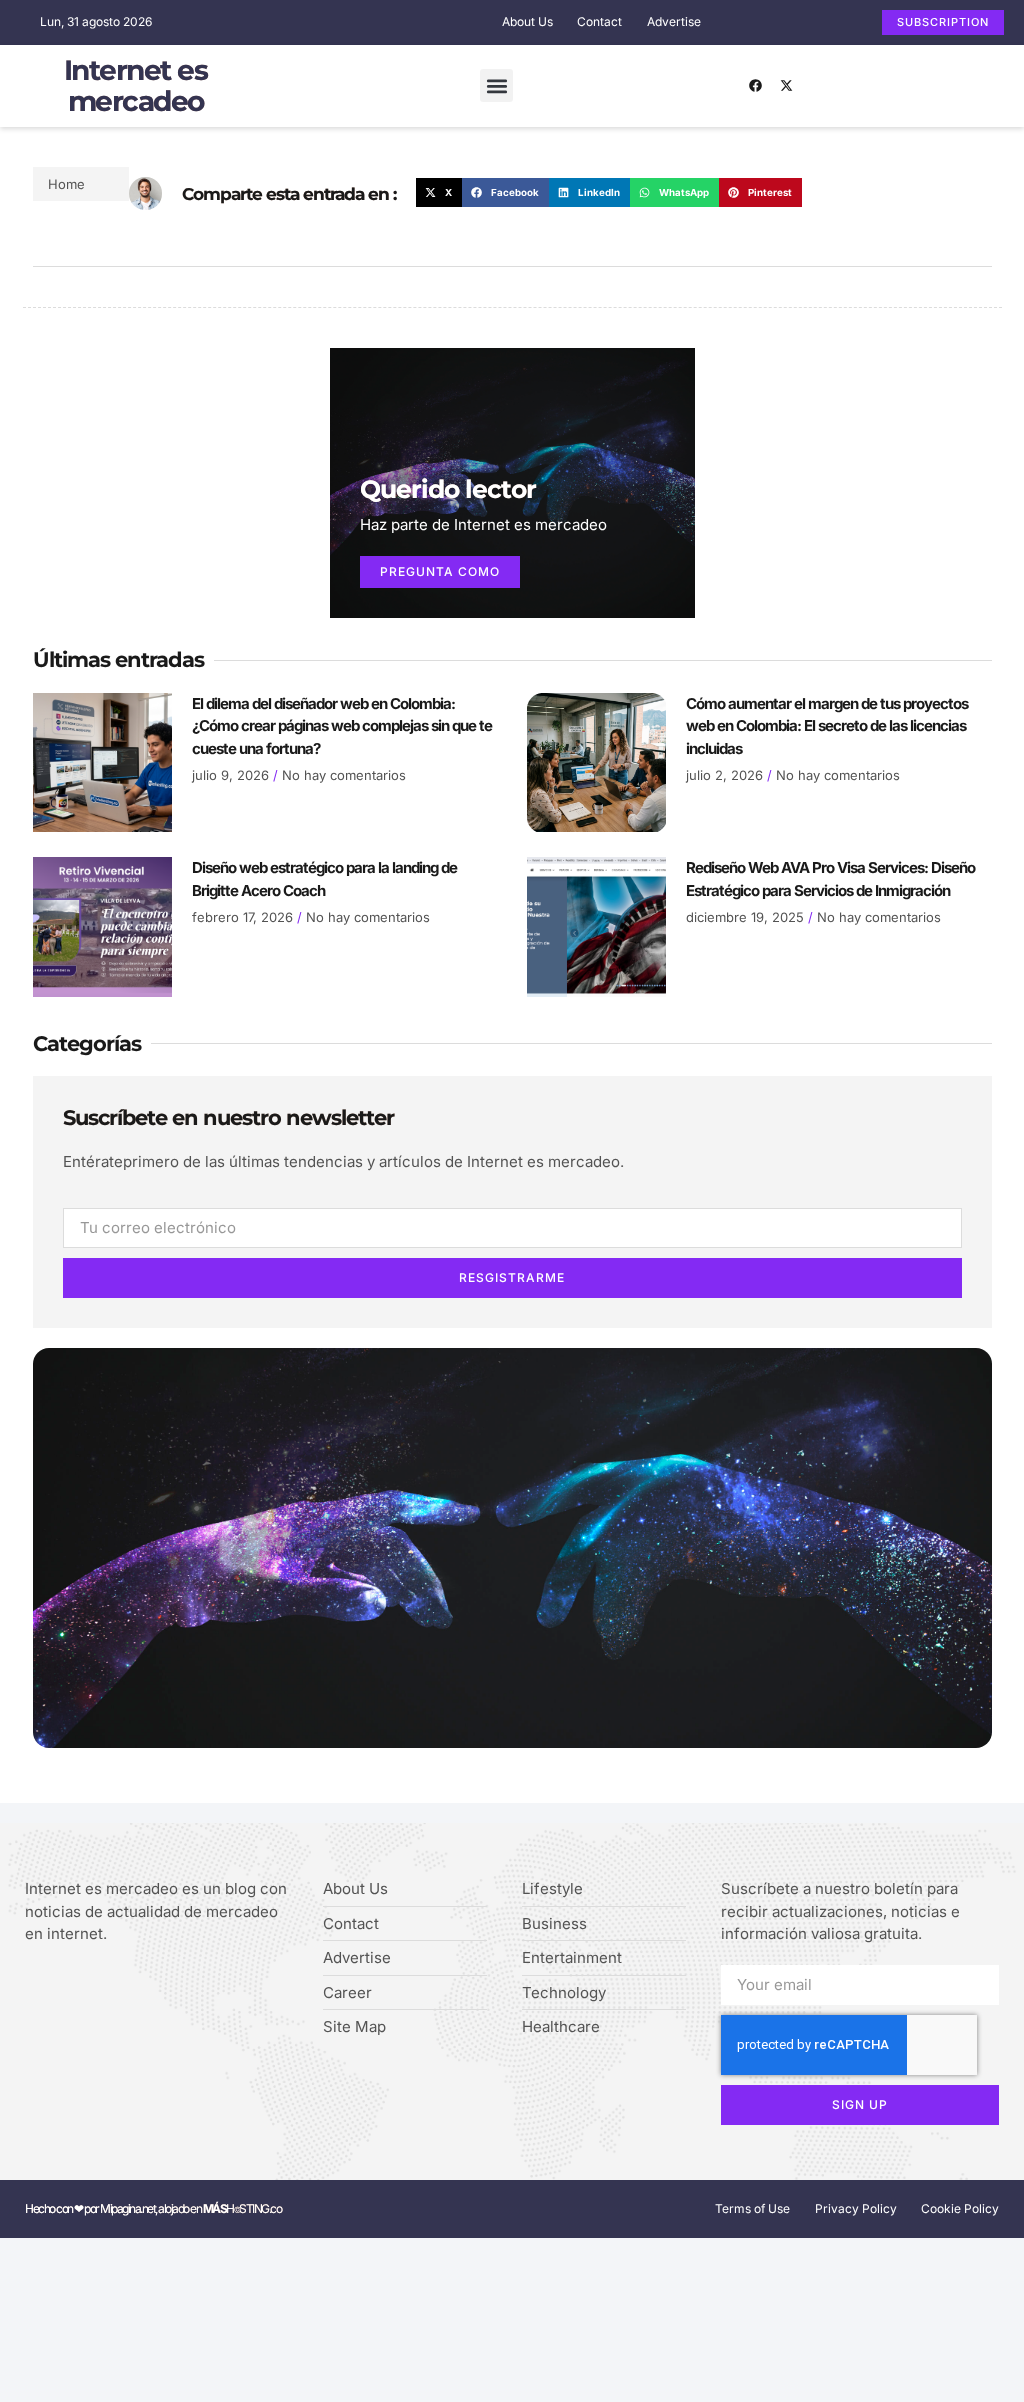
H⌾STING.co (242, 2208)
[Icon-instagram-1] (93, 1986)
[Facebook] (756, 86)
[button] (496, 85)
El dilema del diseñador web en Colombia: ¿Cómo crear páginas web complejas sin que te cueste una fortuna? (342, 726)
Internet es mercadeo (136, 85)
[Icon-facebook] (31, 1986)
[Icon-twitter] (62, 1986)
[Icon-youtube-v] (124, 1986)
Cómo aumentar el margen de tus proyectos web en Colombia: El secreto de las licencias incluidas (827, 726)
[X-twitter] (787, 86)
